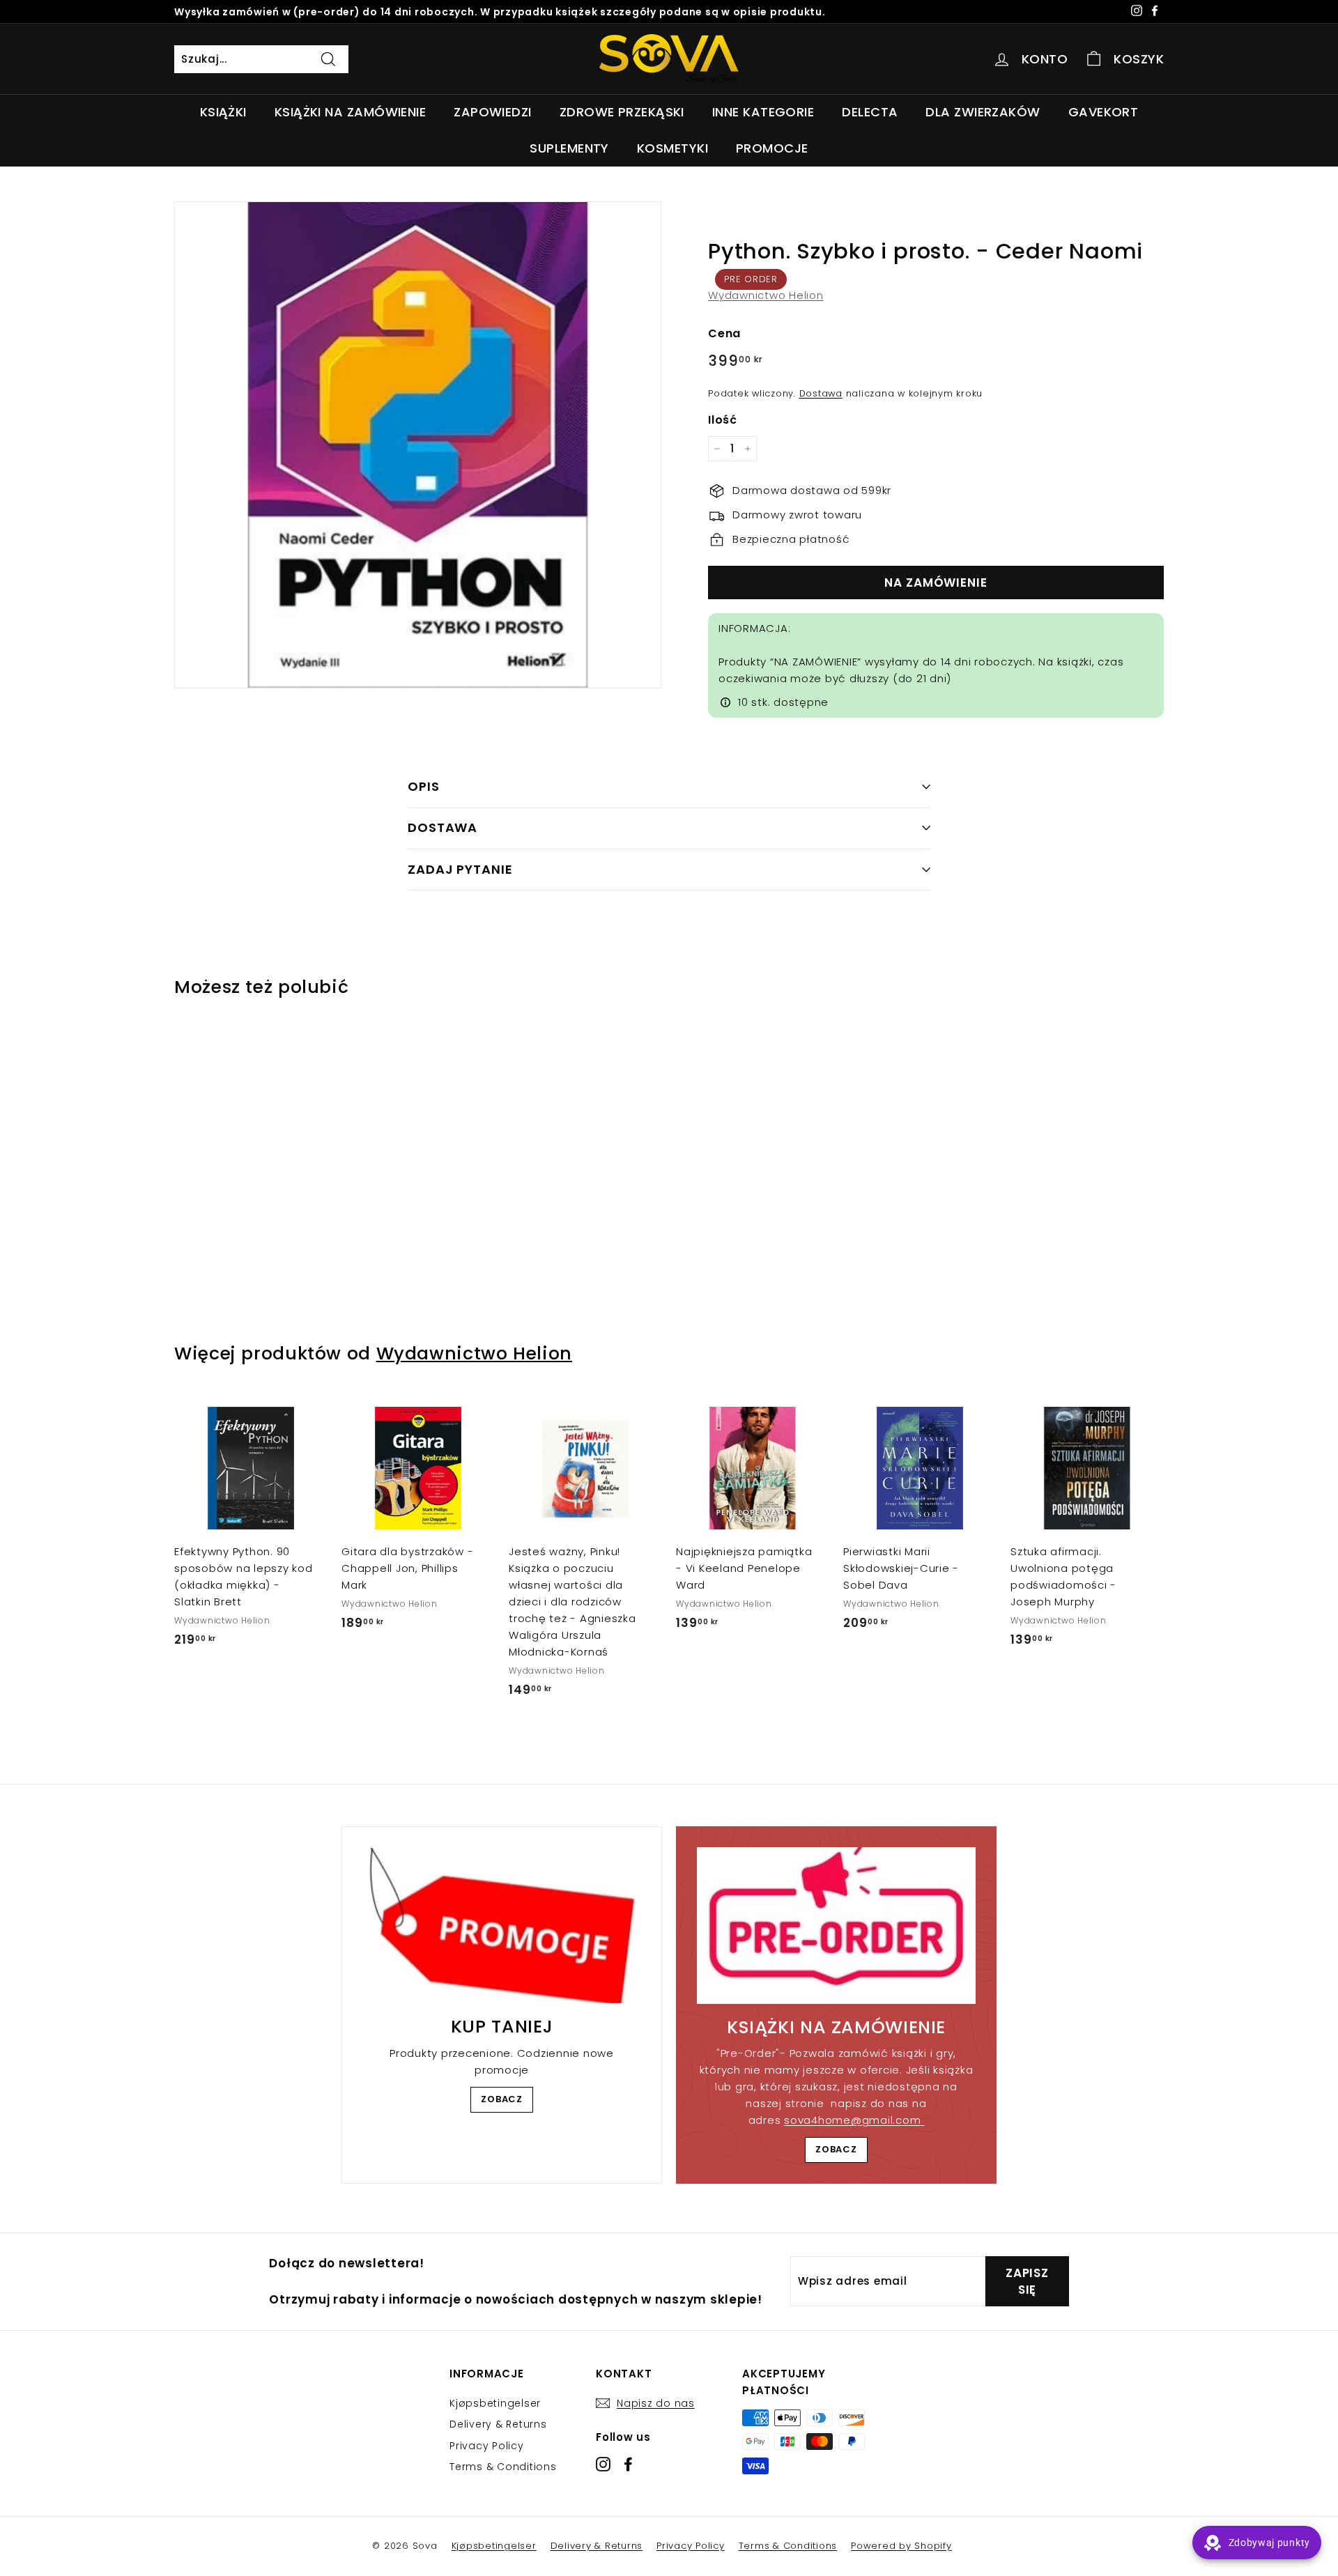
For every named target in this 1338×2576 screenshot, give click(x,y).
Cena (724, 333)
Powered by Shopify (901, 2546)
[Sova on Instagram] (603, 2464)
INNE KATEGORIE (763, 112)
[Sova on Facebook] (628, 2464)
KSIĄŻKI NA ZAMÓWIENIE (350, 112)
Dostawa (821, 393)
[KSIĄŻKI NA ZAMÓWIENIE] (836, 1926)
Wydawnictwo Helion (766, 295)
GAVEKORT (1104, 112)
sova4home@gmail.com (854, 2120)
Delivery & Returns (498, 2424)
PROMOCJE (772, 148)
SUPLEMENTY (569, 148)
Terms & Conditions (503, 2467)
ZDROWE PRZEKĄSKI (622, 112)
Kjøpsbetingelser (495, 2403)
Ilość (723, 420)
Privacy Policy (487, 2446)
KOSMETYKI (672, 148)
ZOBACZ (502, 2099)
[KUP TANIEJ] (502, 1926)
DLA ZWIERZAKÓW (983, 112)
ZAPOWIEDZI (493, 112)
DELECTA (870, 112)
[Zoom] (418, 445)
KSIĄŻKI (223, 112)
